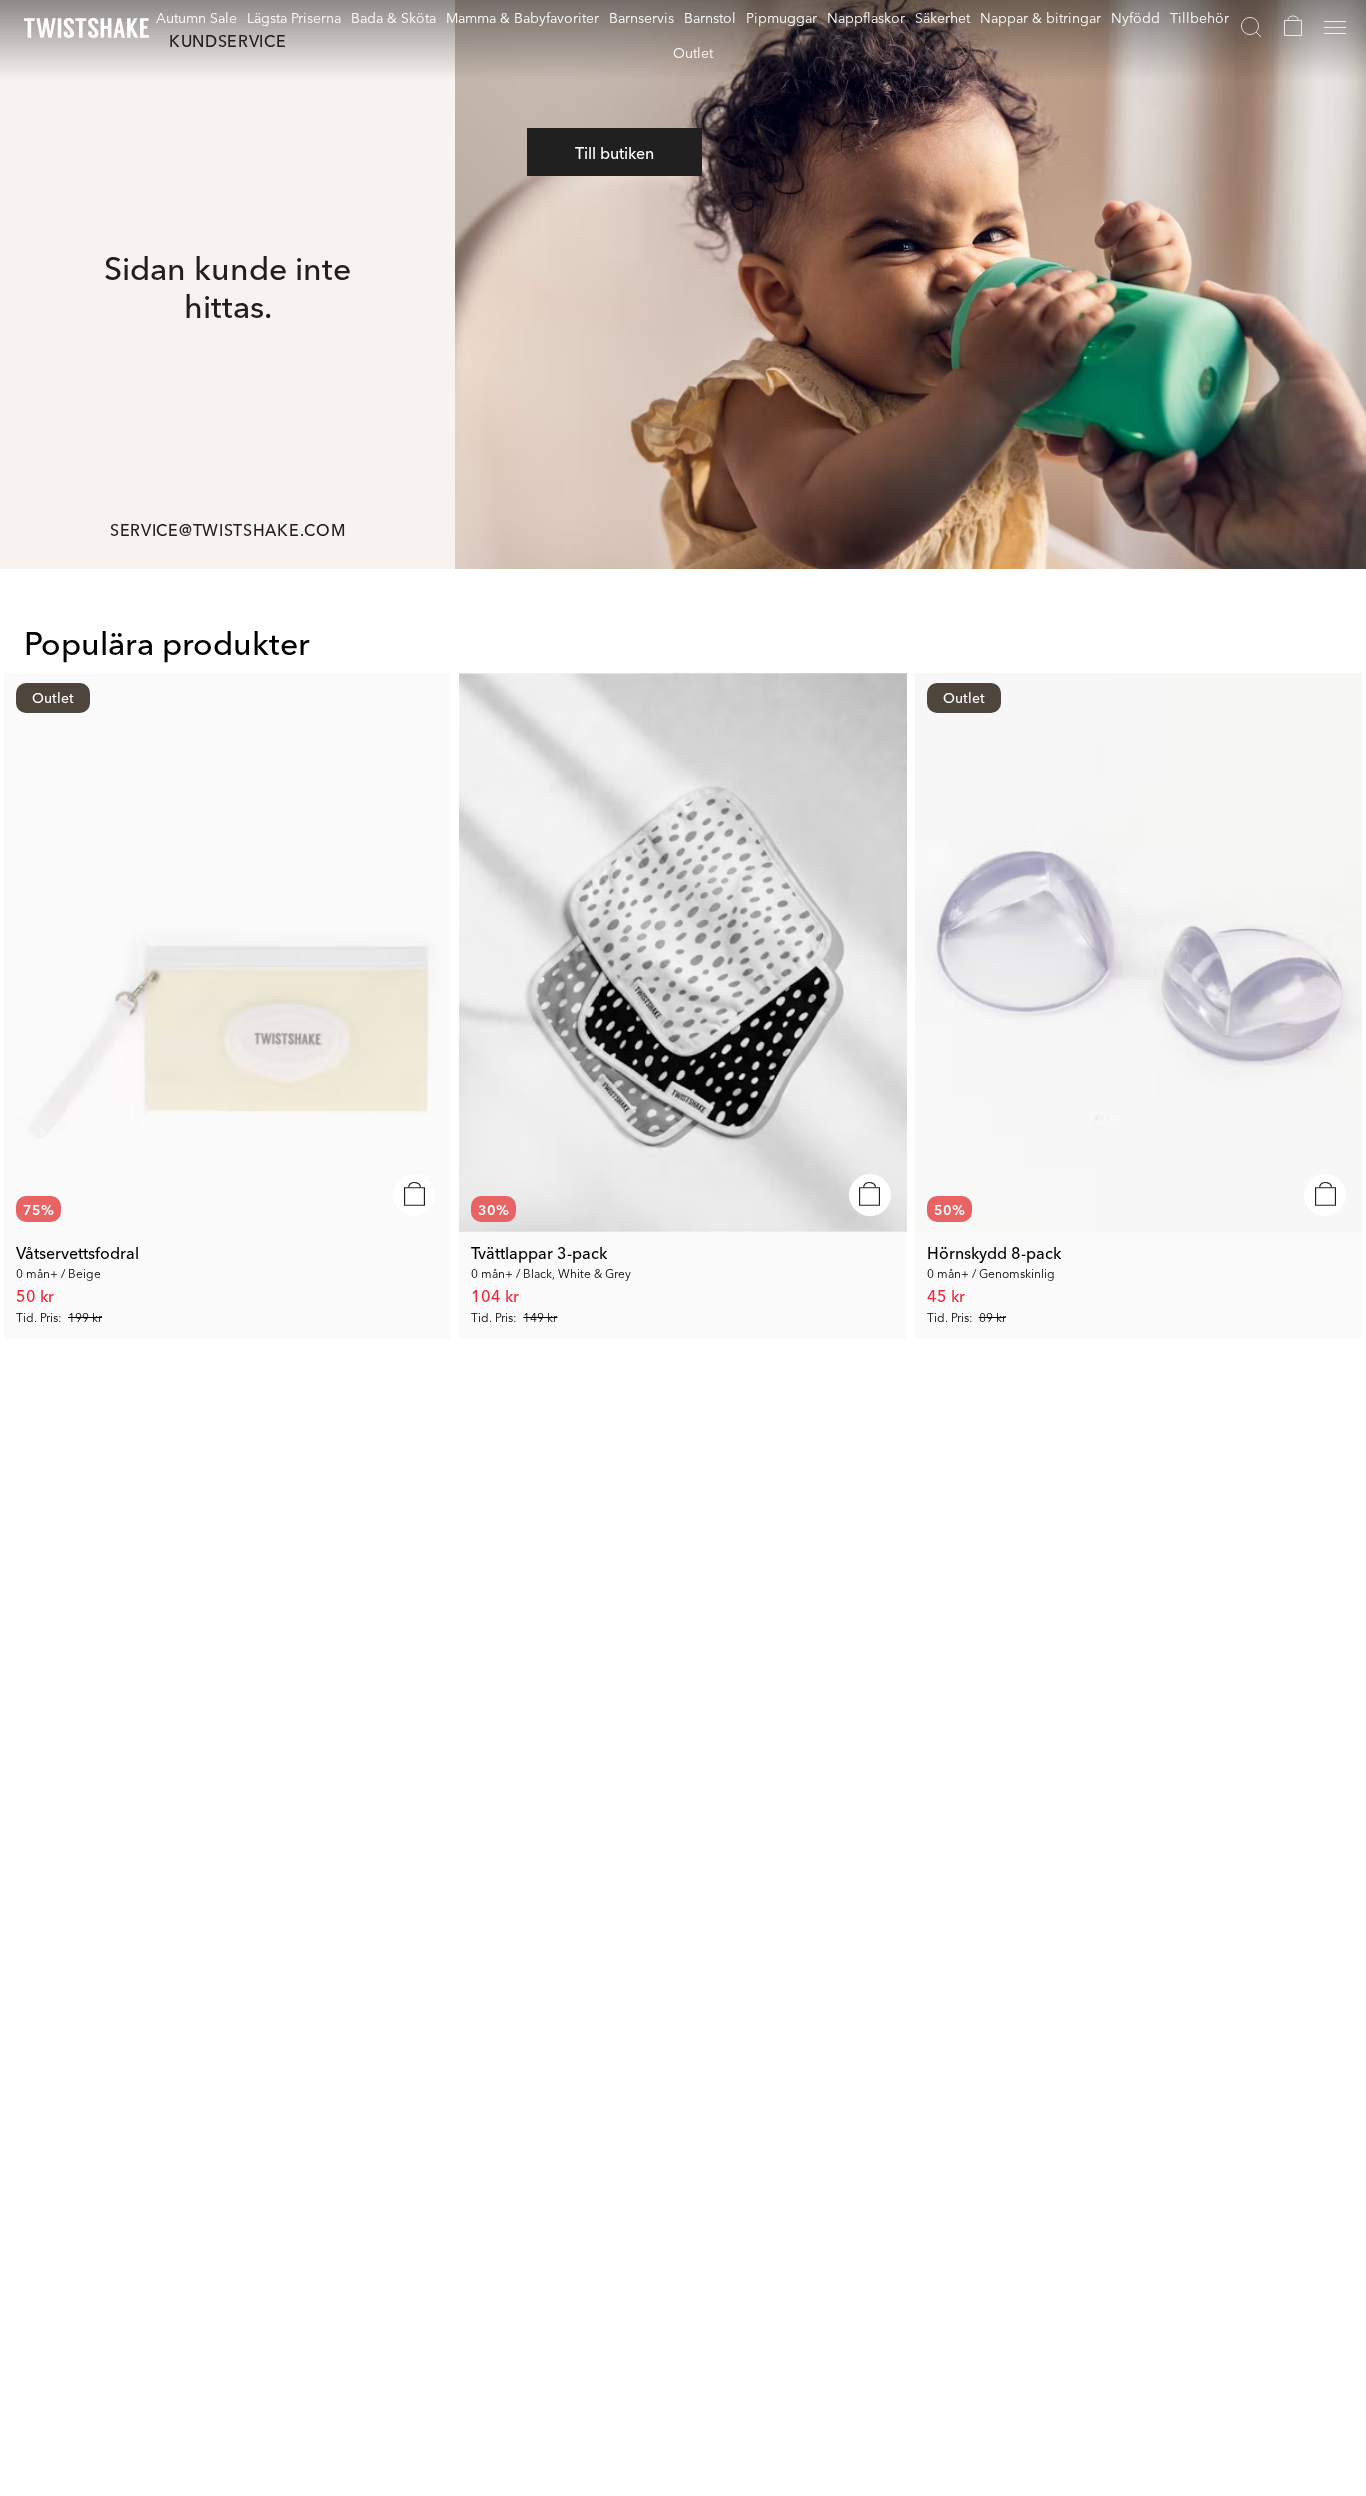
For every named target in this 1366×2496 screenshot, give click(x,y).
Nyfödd (1135, 17)
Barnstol (710, 17)
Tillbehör (1199, 17)
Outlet (693, 52)
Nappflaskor (866, 17)
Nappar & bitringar (1040, 17)
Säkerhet (942, 17)
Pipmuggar (781, 17)
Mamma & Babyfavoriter (522, 17)
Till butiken (614, 152)
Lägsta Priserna (294, 17)
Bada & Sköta (393, 17)
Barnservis (641, 17)
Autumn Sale (196, 17)
